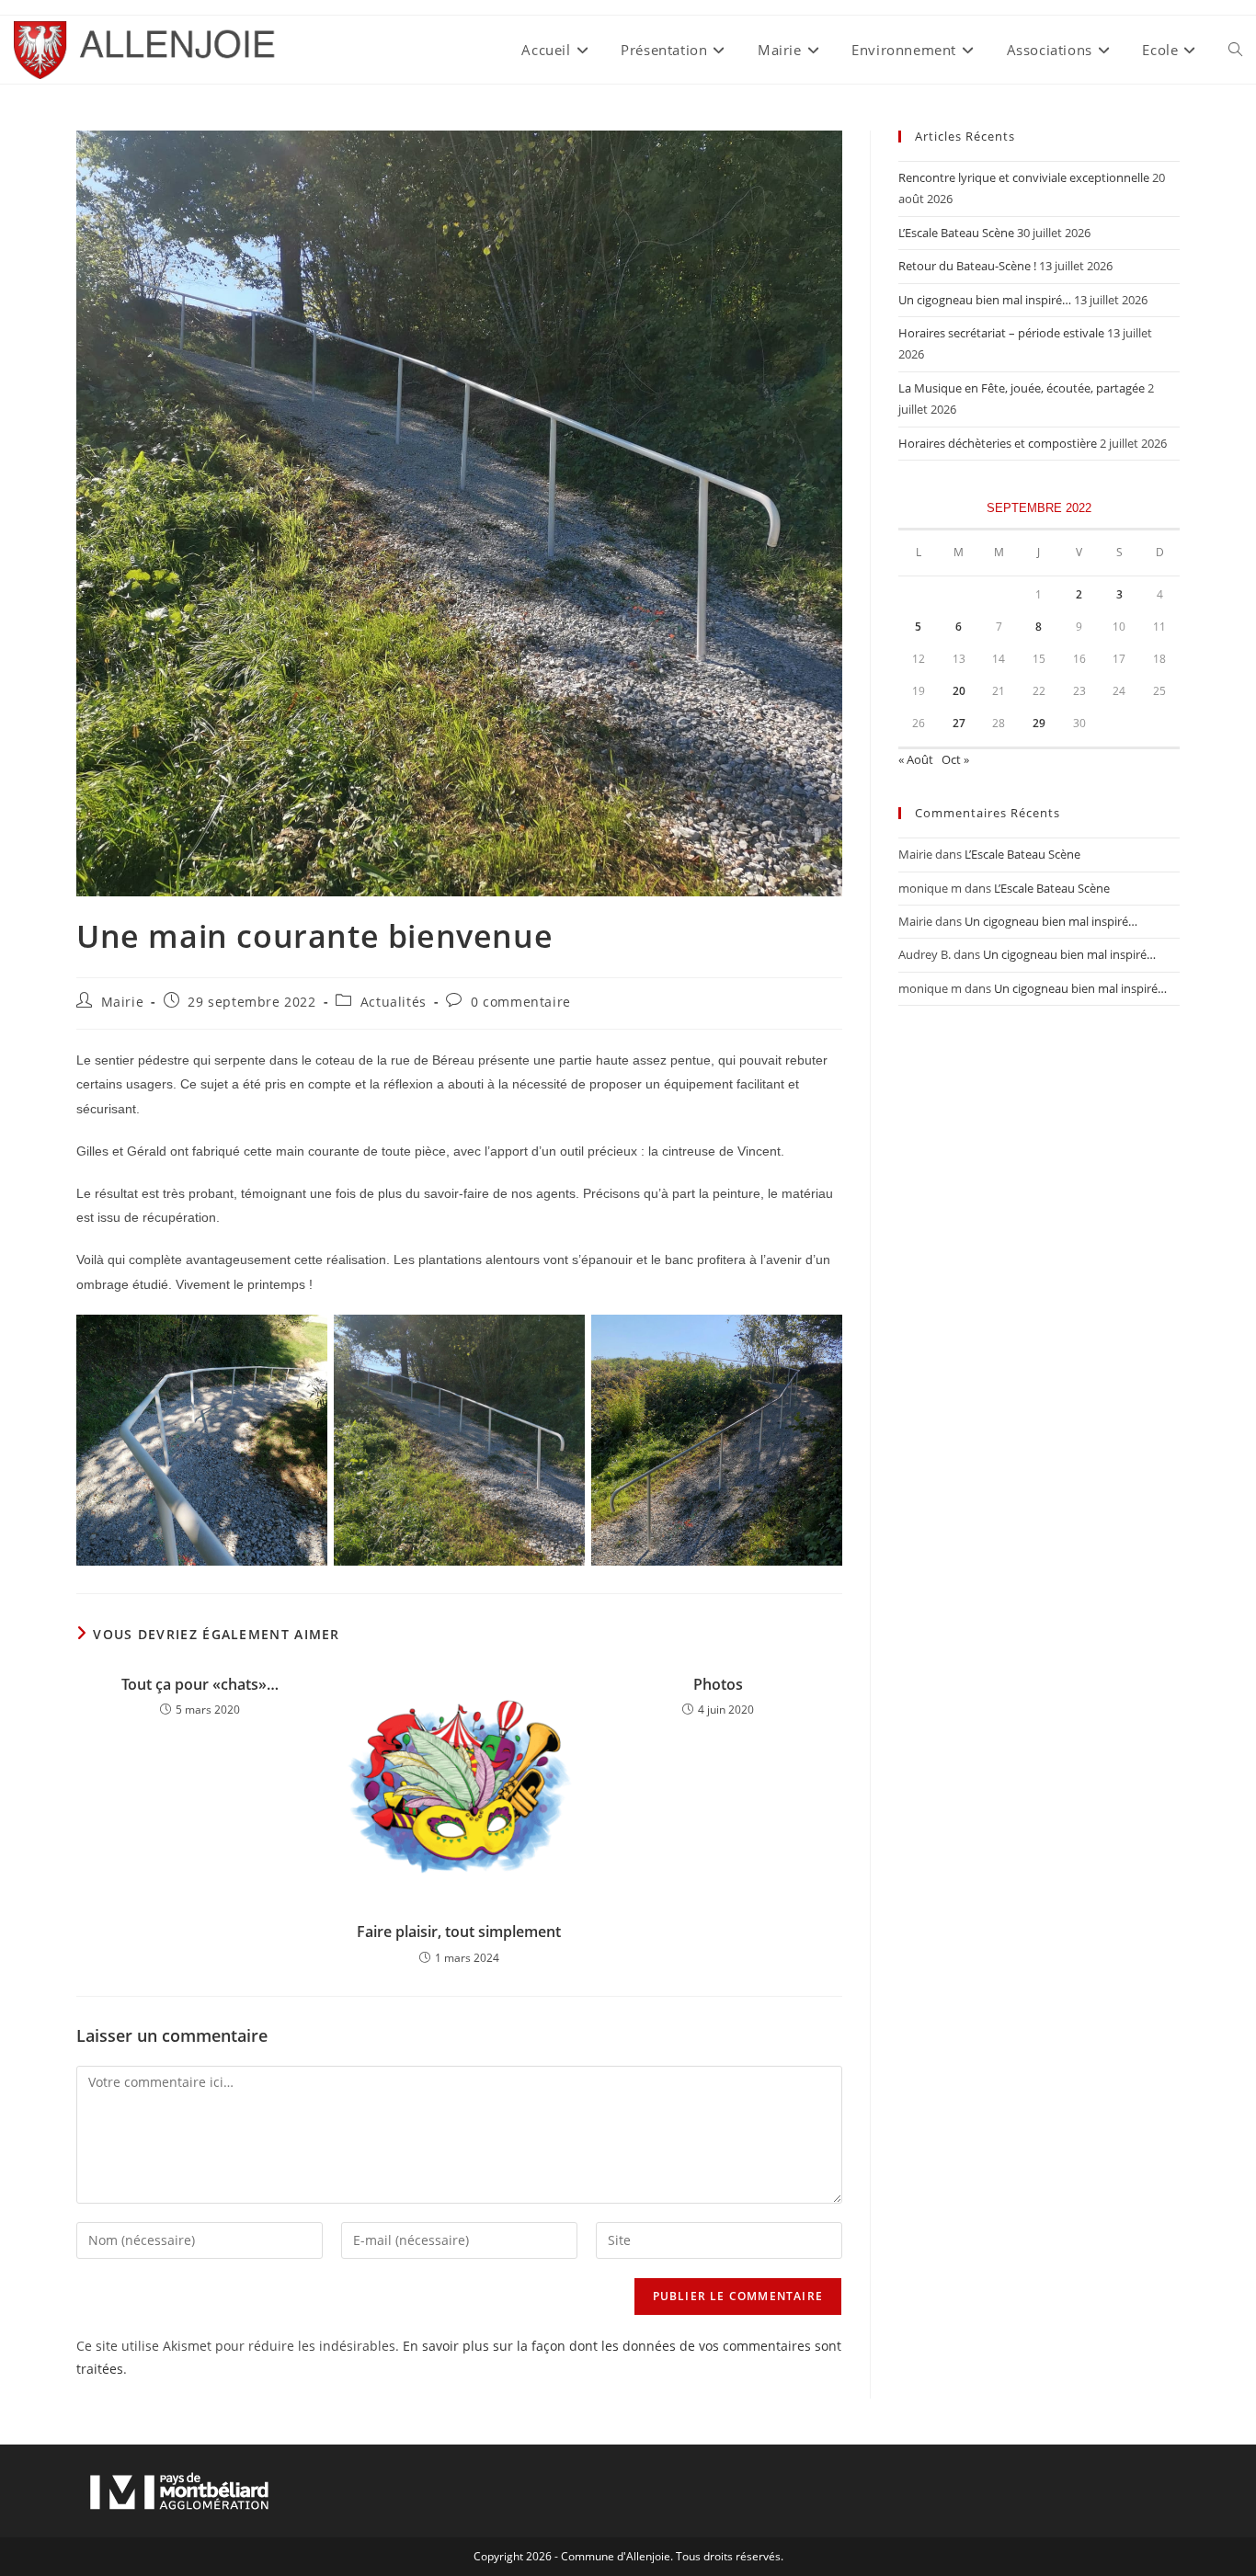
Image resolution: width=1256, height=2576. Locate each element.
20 (959, 691)
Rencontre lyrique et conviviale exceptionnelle (1024, 177)
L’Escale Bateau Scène (956, 233)
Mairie (123, 1002)
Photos (718, 1684)
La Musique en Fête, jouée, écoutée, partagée (1022, 388)
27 (959, 723)
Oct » (955, 759)
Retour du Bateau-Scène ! (967, 266)
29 (1039, 723)
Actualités (394, 1002)
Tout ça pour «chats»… (200, 1684)
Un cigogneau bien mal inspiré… (985, 300)
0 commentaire (521, 1002)
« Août (916, 759)
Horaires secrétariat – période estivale (1001, 333)
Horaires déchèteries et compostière (998, 443)
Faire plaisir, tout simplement (459, 1932)
